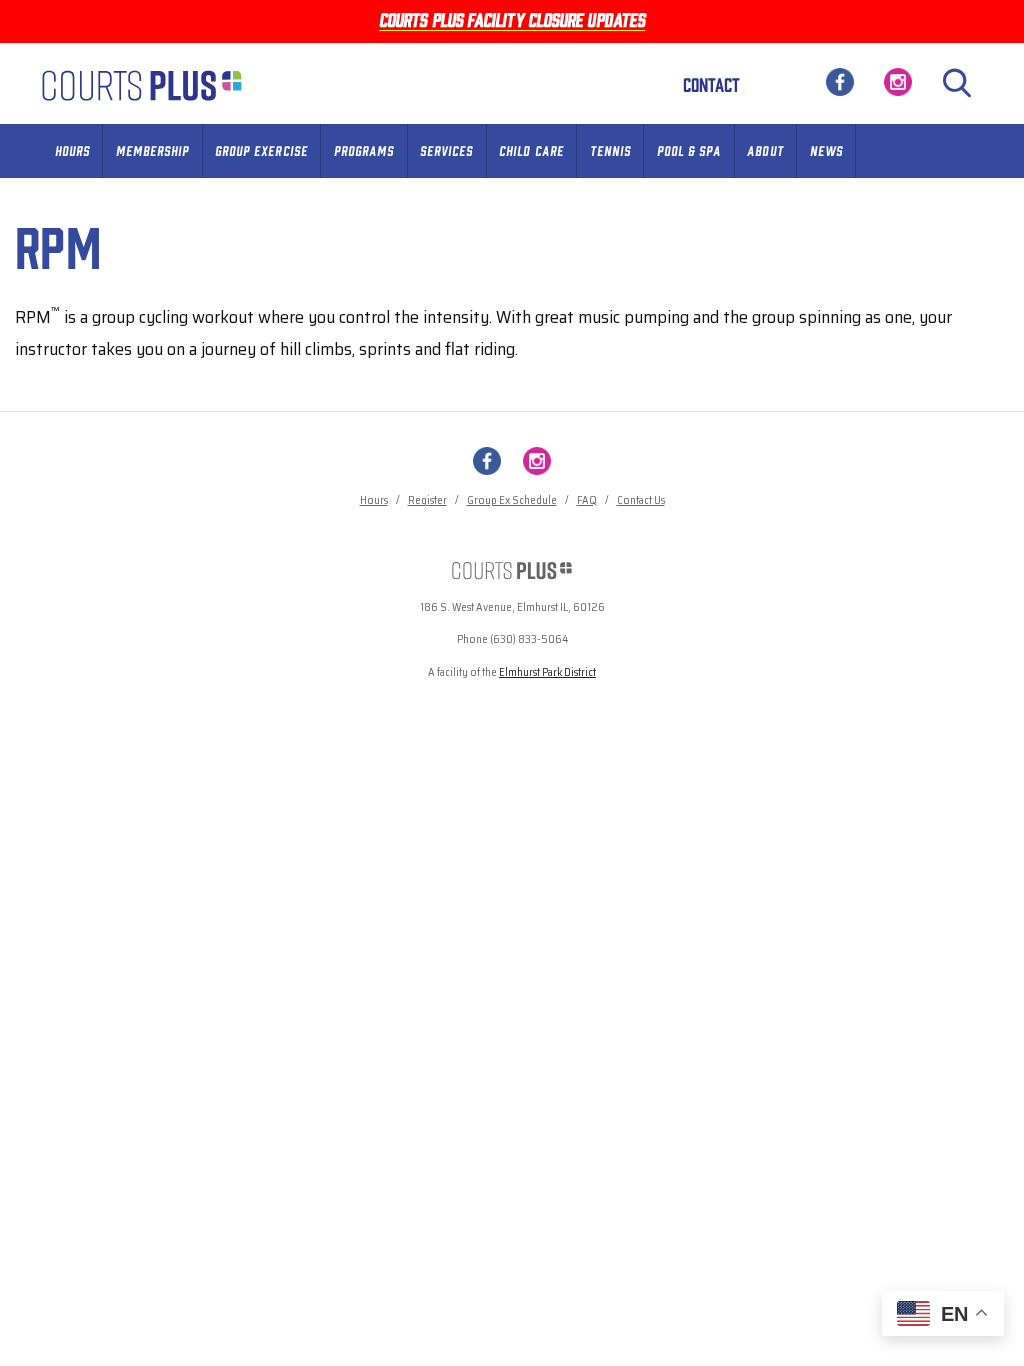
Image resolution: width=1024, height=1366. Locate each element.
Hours (72, 150)
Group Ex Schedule (512, 500)
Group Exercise (261, 150)
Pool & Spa (689, 150)
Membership (152, 150)
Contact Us (641, 500)
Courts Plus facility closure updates (512, 19)
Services (446, 150)
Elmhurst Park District (547, 672)
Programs (364, 150)
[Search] (957, 83)
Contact (711, 84)
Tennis (610, 150)
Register (427, 500)
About (765, 150)
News (826, 150)
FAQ (587, 500)
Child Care (531, 150)
